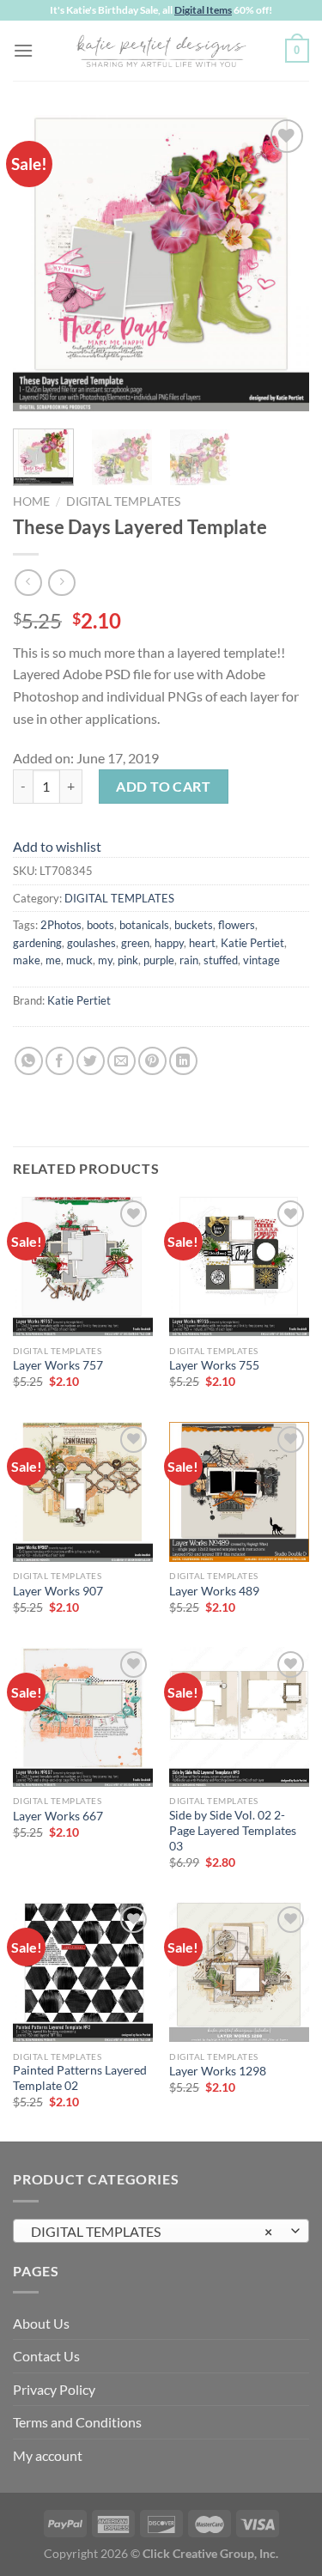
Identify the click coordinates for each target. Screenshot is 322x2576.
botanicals (144, 925)
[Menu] (23, 50)
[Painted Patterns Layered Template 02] (83, 1972)
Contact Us (46, 2356)
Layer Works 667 (58, 1816)
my (105, 960)
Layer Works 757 (58, 1365)
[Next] (282, 263)
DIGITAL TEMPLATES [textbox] (152, 2231)
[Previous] (40, 263)
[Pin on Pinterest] (152, 1061)
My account (48, 2455)
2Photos (61, 925)
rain (189, 960)
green (135, 943)
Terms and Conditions (77, 2422)
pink (128, 960)
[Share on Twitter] (91, 1061)
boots (100, 925)
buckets (194, 925)
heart (202, 943)
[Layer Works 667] (83, 1717)
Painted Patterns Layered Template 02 (80, 2078)
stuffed (221, 960)
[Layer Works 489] (239, 1492)
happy (169, 943)
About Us (41, 2323)
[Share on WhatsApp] (29, 1061)
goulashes (91, 943)
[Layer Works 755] (239, 1266)
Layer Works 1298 (218, 2071)
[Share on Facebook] (60, 1061)
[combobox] (161, 2231)
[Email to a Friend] (122, 1061)
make (27, 960)
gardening (37, 943)
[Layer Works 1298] (239, 1972)
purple (159, 960)
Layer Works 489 (214, 1591)
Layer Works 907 (58, 1591)
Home (31, 501)
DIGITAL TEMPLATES (123, 501)
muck (79, 960)
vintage (261, 960)
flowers (237, 925)
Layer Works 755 (214, 1365)
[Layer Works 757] (83, 1266)
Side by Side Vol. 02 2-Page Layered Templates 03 (233, 1830)
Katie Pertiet (252, 943)
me (53, 960)
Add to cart (163, 786)
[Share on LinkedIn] (183, 1061)
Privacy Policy (54, 2389)
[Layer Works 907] (83, 1492)
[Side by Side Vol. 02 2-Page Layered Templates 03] (239, 1717)
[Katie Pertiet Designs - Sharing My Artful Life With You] (161, 51)
